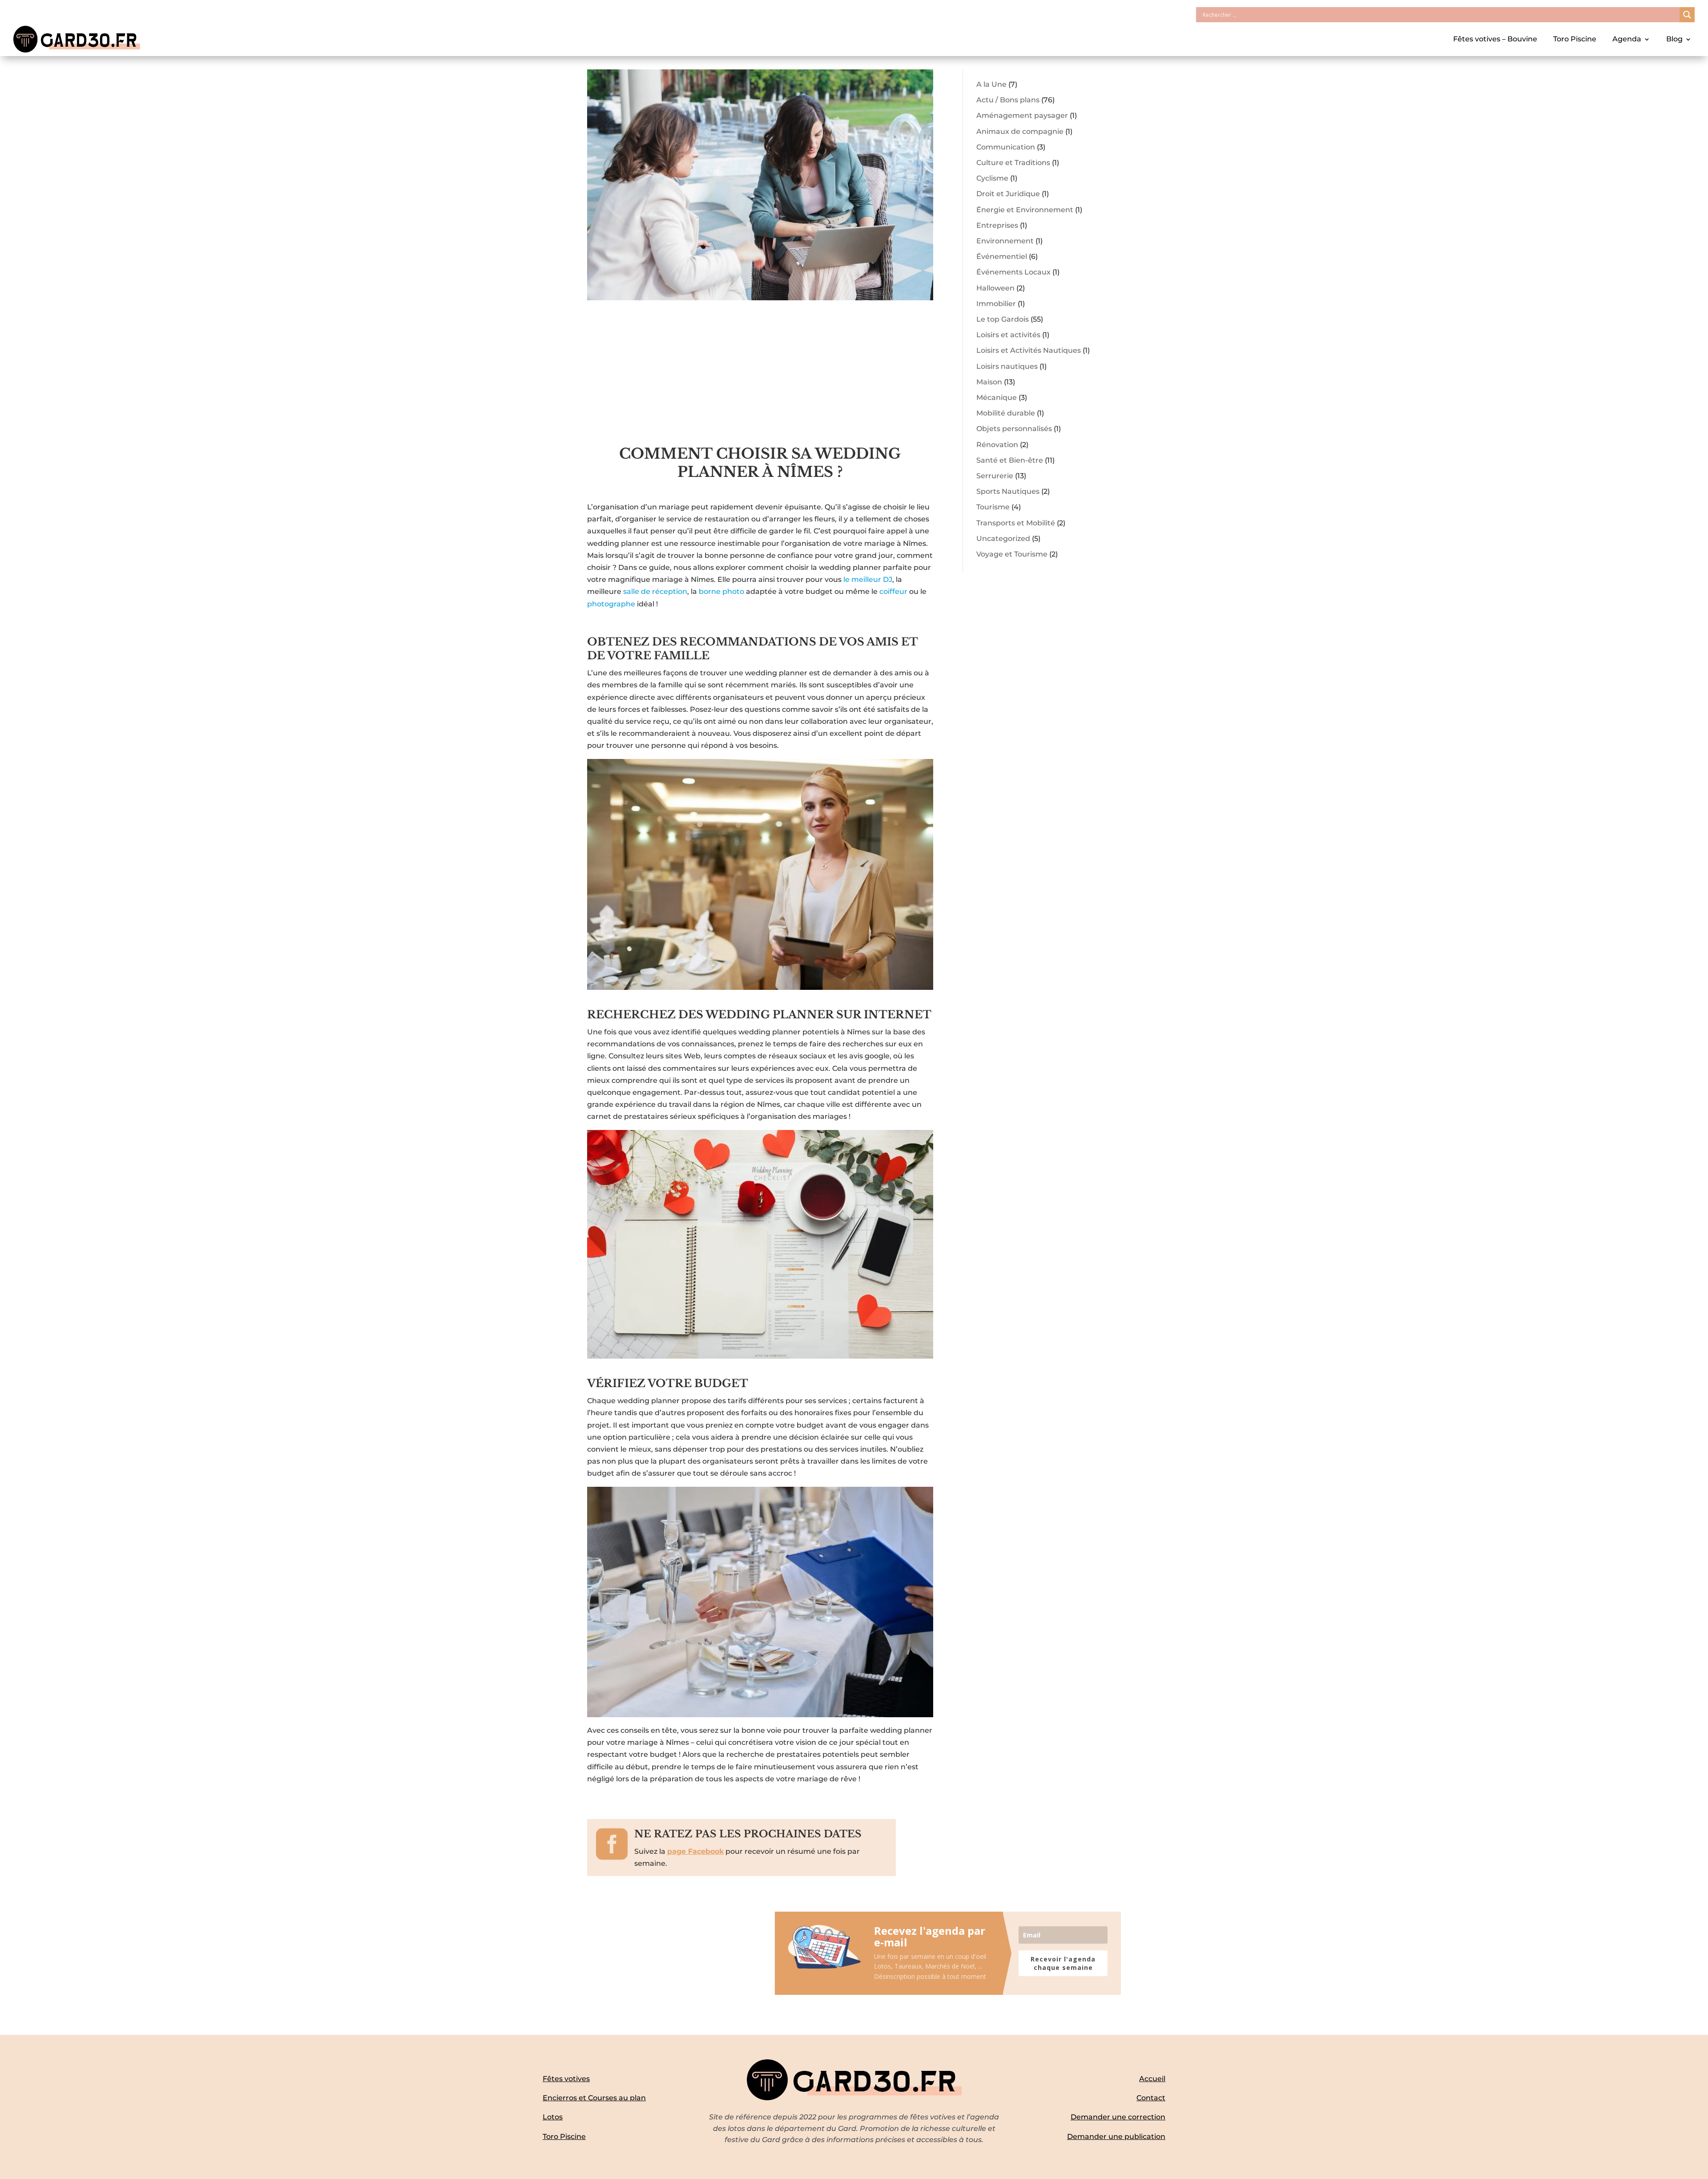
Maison (989, 382)
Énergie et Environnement (1025, 210)
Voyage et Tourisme (1012, 554)
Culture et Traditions (1013, 163)
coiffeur (894, 591)
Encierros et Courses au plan (594, 2098)
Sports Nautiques (1008, 491)
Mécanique (997, 397)
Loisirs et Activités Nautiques (1029, 350)
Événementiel (1002, 256)
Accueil (1152, 2079)
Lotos (553, 2117)
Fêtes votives (566, 2079)
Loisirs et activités (1008, 335)
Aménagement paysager (1022, 115)
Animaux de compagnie (1020, 131)
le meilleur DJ (868, 579)
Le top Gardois (1003, 319)
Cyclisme (992, 178)
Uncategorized (1003, 539)
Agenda (1627, 39)
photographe (612, 604)
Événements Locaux (1013, 272)
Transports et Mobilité (1016, 523)
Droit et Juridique (1008, 194)
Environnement (1005, 241)
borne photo (721, 591)
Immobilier (996, 304)
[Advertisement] (760, 378)
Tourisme (993, 507)
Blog (1674, 39)
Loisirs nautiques (1007, 366)
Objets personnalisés (1014, 429)
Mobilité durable (1006, 413)
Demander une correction (1118, 2117)
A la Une (991, 84)
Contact (1151, 2098)
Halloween (995, 288)
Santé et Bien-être (1010, 460)
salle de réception (655, 591)
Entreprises (997, 225)
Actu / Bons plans (1008, 100)
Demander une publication (1116, 2137)
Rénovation (997, 445)
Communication (1006, 147)
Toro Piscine (1575, 39)
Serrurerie (995, 476)
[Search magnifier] (1687, 15)
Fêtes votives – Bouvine (1495, 39)
